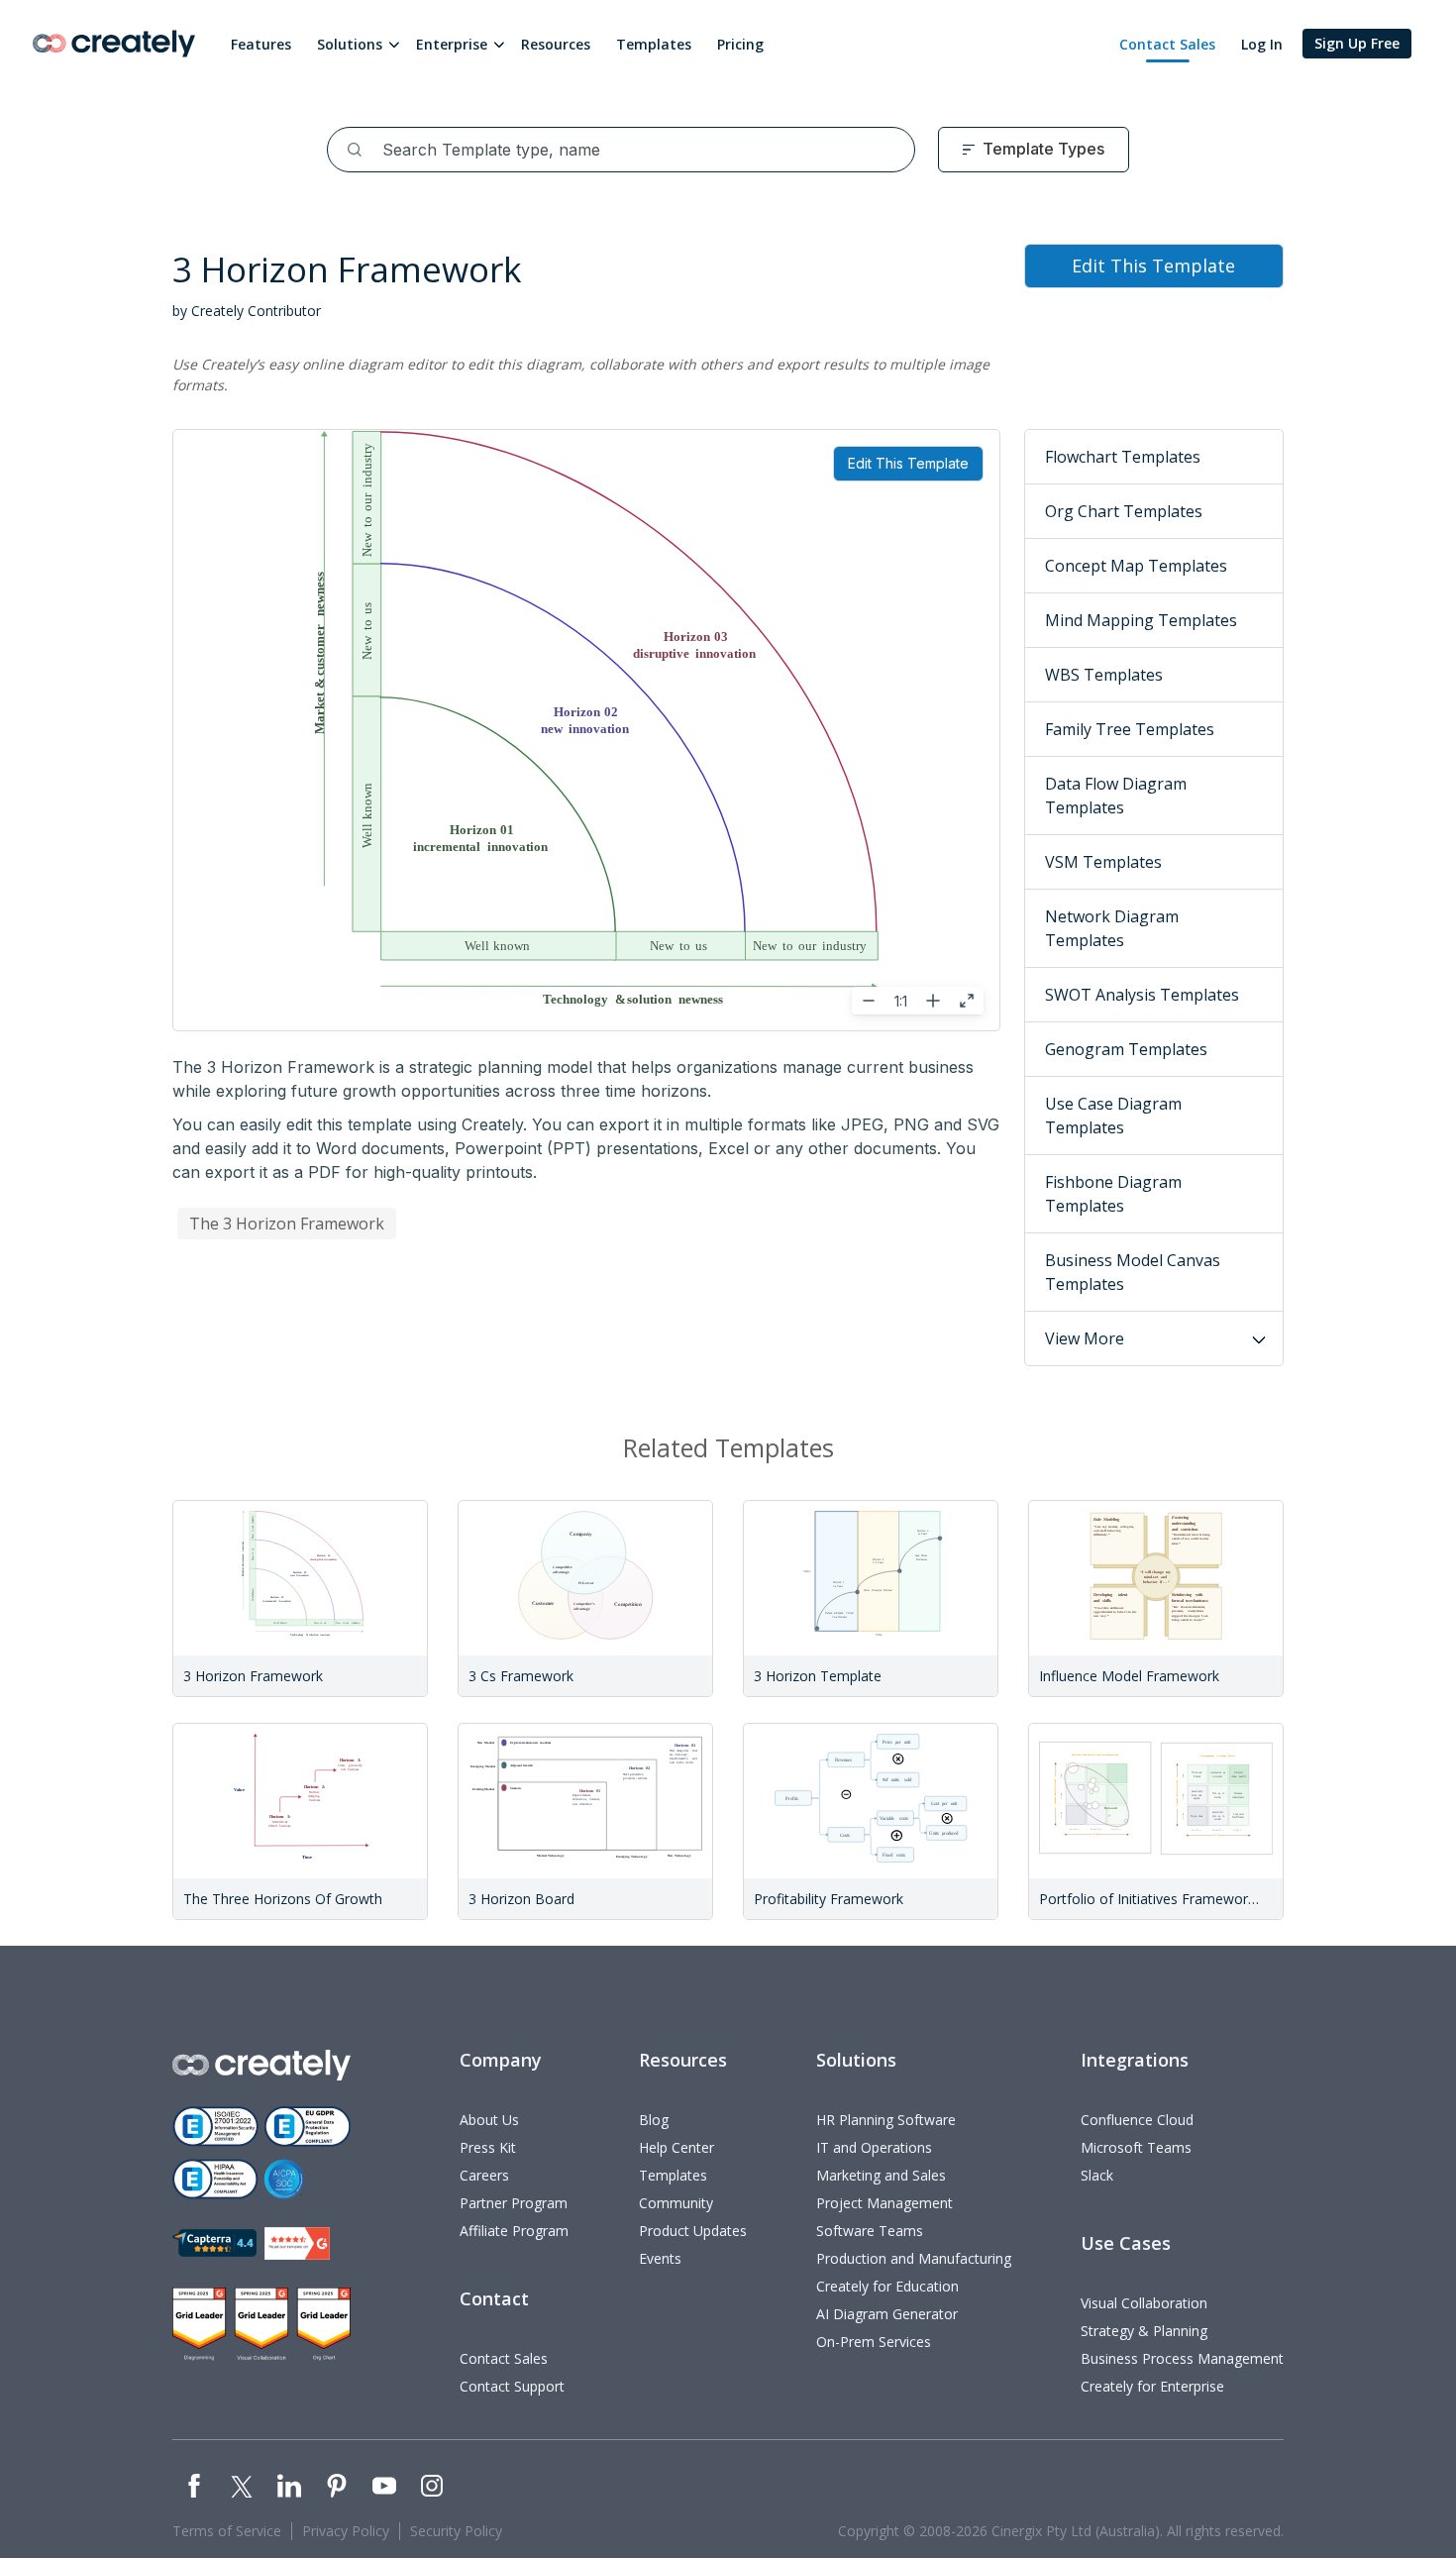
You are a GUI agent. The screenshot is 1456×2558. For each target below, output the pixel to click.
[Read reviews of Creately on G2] (297, 2243)
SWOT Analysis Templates (1142, 995)
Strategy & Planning (1144, 2331)
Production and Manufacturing (914, 2258)
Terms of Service (227, 2531)
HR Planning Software (886, 2120)
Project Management (884, 2203)
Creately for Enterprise (1152, 2386)
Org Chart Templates (1124, 511)
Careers (484, 2175)
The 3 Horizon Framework (287, 1224)
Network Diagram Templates (1112, 928)
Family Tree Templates (1130, 729)
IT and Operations (874, 2147)
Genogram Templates (1126, 1049)
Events (660, 2258)
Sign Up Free (1357, 43)
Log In (1262, 44)
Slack (1097, 2175)
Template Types (1043, 149)
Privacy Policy (346, 2531)
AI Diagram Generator (887, 2314)
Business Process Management (1182, 2358)
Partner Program (514, 2203)
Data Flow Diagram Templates (1116, 796)
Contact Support (512, 2386)
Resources (556, 44)
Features (261, 44)
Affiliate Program (514, 2231)
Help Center (676, 2147)
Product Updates (693, 2231)
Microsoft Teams (1136, 2147)
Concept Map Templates (1136, 566)
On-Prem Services (874, 2342)
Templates (654, 44)
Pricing (740, 44)
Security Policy (456, 2531)
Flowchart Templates (1123, 457)
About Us (489, 2120)
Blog (654, 2120)
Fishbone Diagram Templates (1113, 1194)
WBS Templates (1104, 675)
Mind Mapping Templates (1141, 620)
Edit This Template (908, 463)
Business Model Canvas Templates (1133, 1272)
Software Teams (870, 2231)
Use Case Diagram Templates (1113, 1116)
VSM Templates (1103, 862)
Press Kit (488, 2147)
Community (676, 2203)
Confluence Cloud (1137, 2120)
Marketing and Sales (881, 2175)
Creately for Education (887, 2286)
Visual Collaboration (1144, 2303)
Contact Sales (1167, 44)
